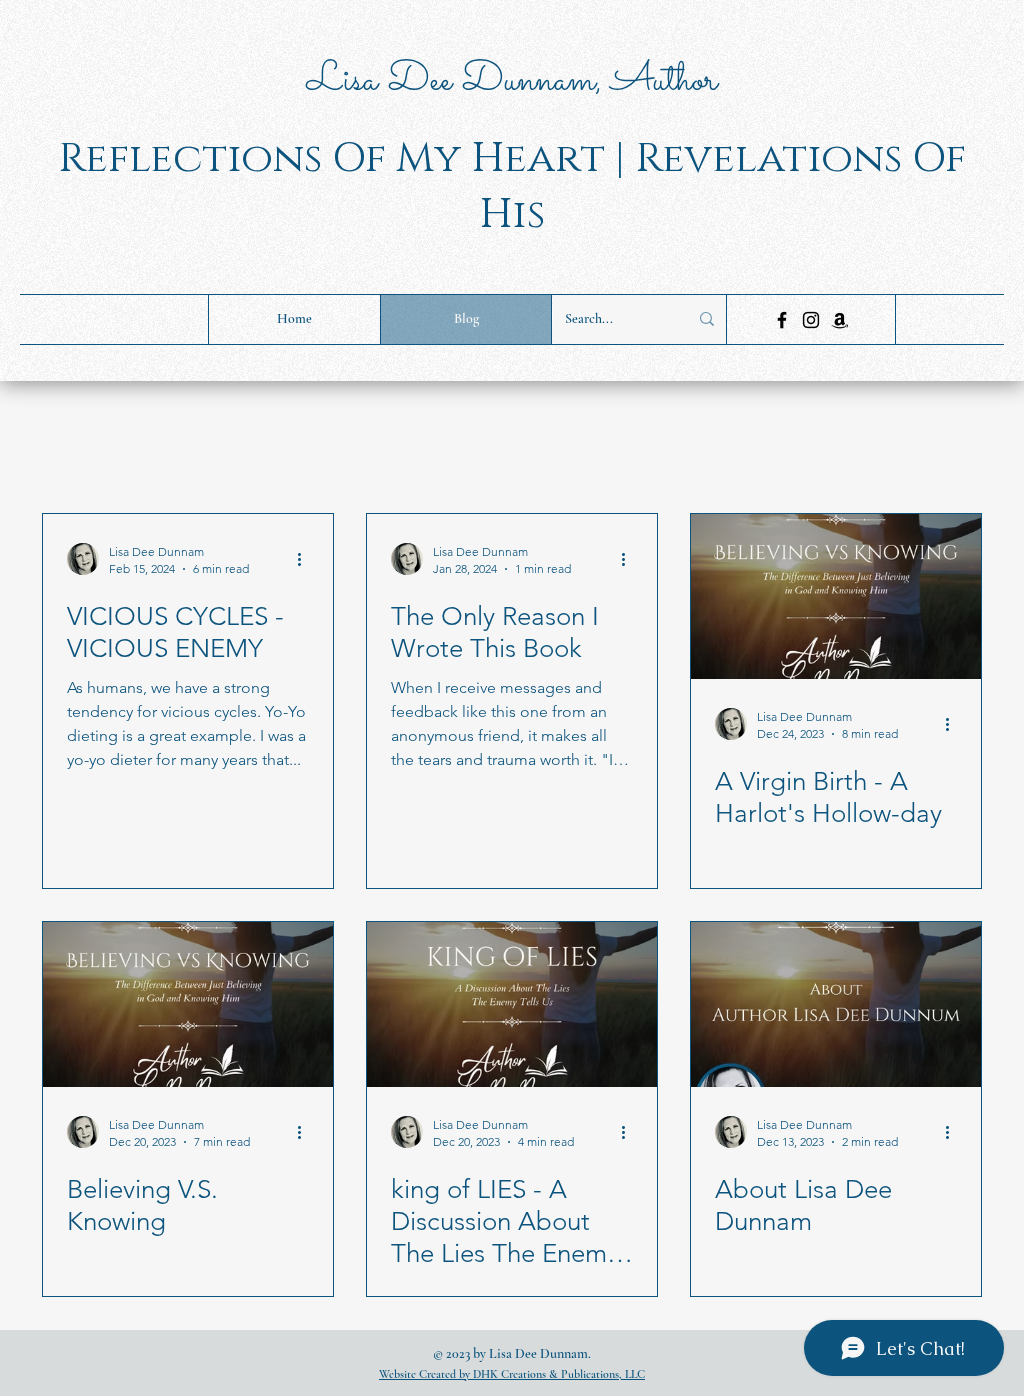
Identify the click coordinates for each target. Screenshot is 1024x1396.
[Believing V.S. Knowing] (188, 1004)
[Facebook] (782, 320)
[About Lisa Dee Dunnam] (836, 1004)
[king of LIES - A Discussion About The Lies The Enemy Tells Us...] (512, 1004)
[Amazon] (840, 320)
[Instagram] (811, 320)
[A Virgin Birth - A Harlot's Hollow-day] (836, 596)
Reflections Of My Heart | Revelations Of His (512, 186)
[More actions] (306, 559)
